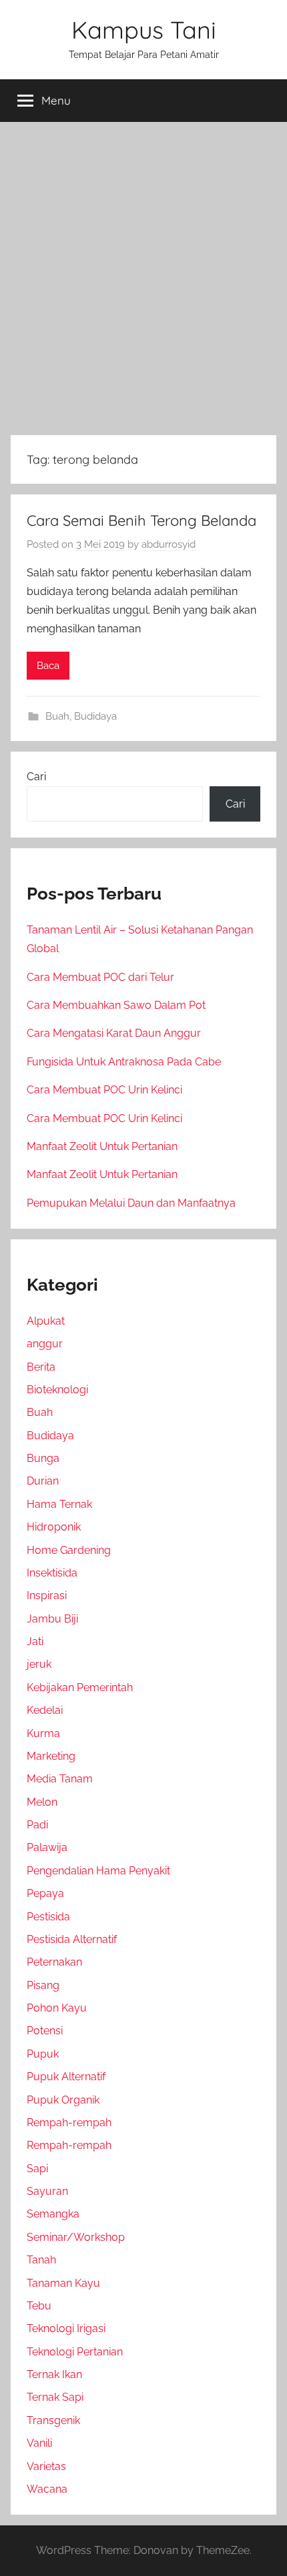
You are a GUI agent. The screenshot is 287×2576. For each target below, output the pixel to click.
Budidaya (95, 716)
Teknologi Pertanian (75, 2352)
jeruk (39, 1664)
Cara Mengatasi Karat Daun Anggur (114, 1033)
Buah (57, 716)
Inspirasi (47, 1596)
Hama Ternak (59, 1504)
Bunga (43, 1458)
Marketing (51, 1756)
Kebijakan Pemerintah (80, 1687)
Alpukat (46, 1321)
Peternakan (54, 1962)
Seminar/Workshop (76, 2237)
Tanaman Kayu (63, 2283)
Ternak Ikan (54, 2374)
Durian (43, 1481)
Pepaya (45, 1893)
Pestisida (48, 1917)
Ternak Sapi (55, 2397)
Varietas (46, 2466)
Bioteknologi (57, 1390)
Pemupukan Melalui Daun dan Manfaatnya (131, 1203)
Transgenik (53, 2420)
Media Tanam (60, 1779)
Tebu (39, 2306)
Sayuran (47, 2191)
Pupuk (43, 2054)
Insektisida (52, 1573)
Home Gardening (69, 1550)
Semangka (53, 2214)
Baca (48, 666)
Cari (36, 777)
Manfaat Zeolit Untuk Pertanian (102, 1146)
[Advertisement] (143, 276)
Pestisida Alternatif (72, 1939)
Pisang (43, 1985)
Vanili (39, 2443)
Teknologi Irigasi (66, 2328)
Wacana (47, 2489)
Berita (41, 1367)
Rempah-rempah (69, 2123)
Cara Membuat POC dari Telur (100, 977)
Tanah (41, 2260)
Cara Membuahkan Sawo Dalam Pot (116, 1005)
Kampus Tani (144, 30)
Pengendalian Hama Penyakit (98, 1871)
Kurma (43, 1733)
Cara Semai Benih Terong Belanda (141, 520)
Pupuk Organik (63, 2100)
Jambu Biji (52, 1619)
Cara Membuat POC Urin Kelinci (104, 1090)
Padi (37, 1825)
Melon (42, 1802)
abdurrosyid (169, 544)
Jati (35, 1641)
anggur (45, 1344)
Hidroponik (54, 1527)
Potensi (45, 2031)
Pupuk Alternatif (66, 2077)
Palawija (47, 1847)
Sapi (37, 2169)
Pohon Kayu (57, 2008)
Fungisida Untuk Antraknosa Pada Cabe (124, 1062)
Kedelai (45, 1710)
